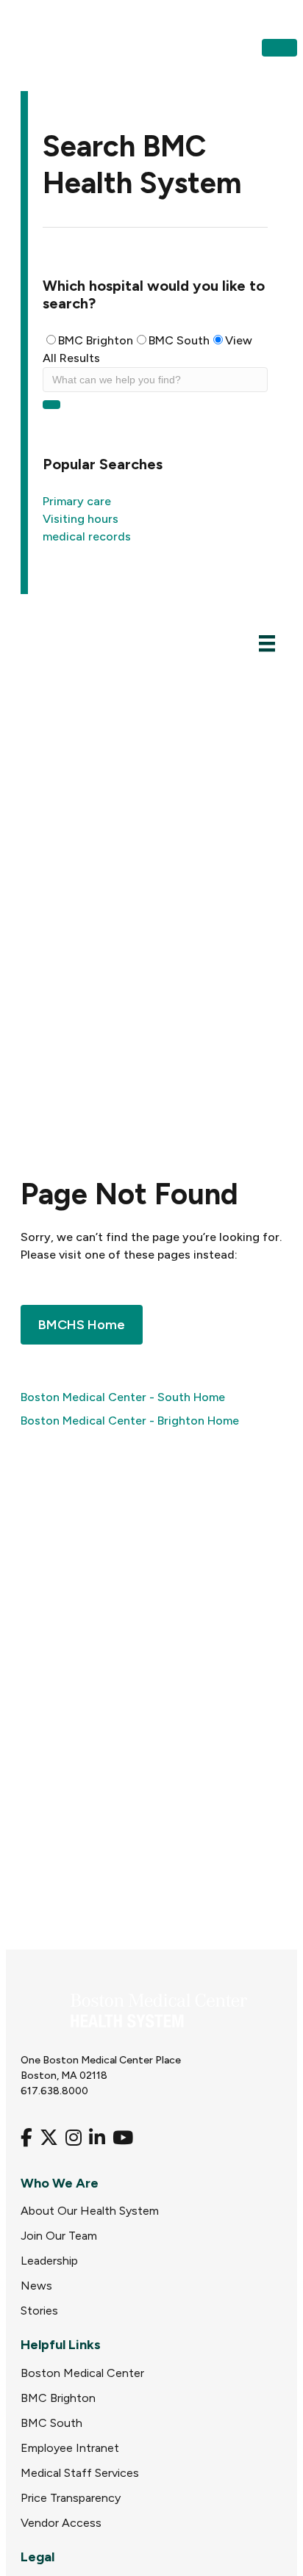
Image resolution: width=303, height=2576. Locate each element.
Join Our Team (59, 2236)
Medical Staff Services (80, 2473)
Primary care (77, 501)
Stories (39, 2311)
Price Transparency (71, 2498)
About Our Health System (90, 2211)
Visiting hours (81, 519)
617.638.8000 (54, 2091)
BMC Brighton (96, 340)
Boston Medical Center (82, 2373)
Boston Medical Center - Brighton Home (130, 1421)
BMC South (179, 340)
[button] (279, 48)
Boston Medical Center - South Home (123, 1397)
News (36, 2286)
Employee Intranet (70, 2448)
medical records (87, 536)
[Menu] (267, 643)
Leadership (49, 2261)
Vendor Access (61, 2523)
